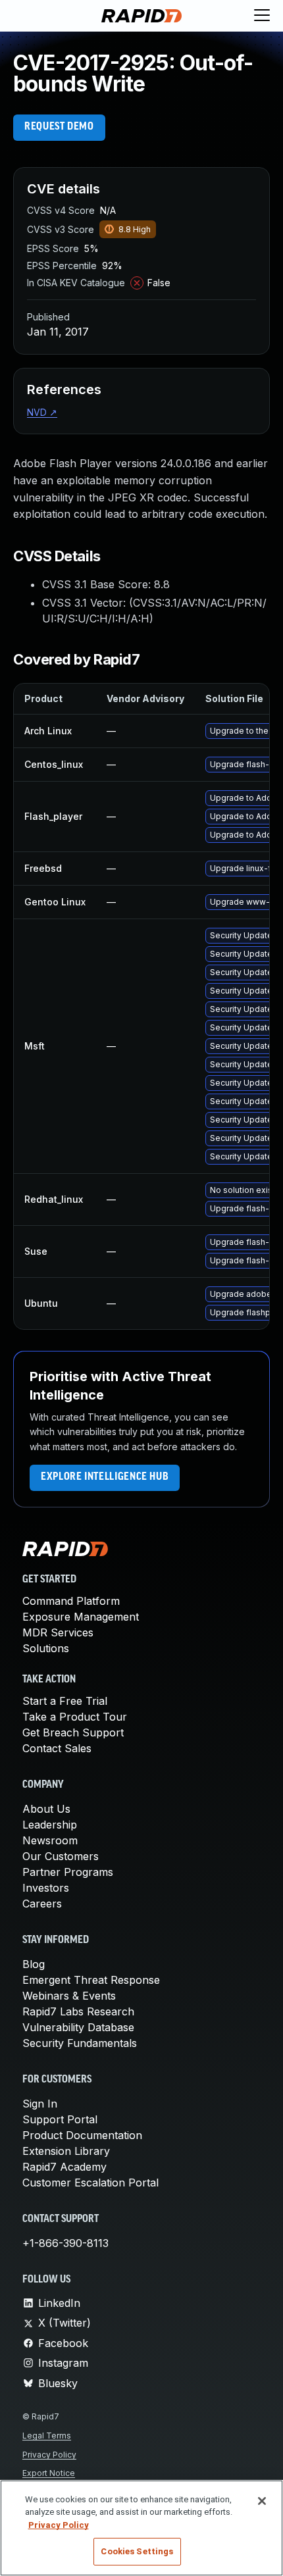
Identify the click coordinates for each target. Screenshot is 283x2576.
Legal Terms (47, 2436)
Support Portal (60, 2119)
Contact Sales (57, 1748)
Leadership (50, 1825)
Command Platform (71, 1601)
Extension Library (66, 2151)
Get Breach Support (73, 1732)
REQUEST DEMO (59, 127)
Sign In (40, 2104)
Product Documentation (82, 2135)
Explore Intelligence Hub (105, 1477)
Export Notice (49, 2473)
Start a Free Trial (65, 1701)
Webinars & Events (69, 1996)
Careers (42, 1904)
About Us (46, 1809)
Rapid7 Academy (64, 2167)
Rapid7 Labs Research (78, 2011)
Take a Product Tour (75, 1717)
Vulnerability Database (78, 2027)
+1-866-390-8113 (65, 2243)
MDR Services (58, 1632)
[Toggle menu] (262, 16)
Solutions (46, 1648)
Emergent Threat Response (91, 1980)
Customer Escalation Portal (90, 2183)
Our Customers (61, 1856)
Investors (46, 1888)
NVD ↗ (42, 412)
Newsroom (50, 1840)
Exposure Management (81, 1617)
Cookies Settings (137, 2551)
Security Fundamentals (80, 2043)
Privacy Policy (49, 2455)
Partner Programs (68, 1872)
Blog (34, 1964)
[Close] (262, 2501)
